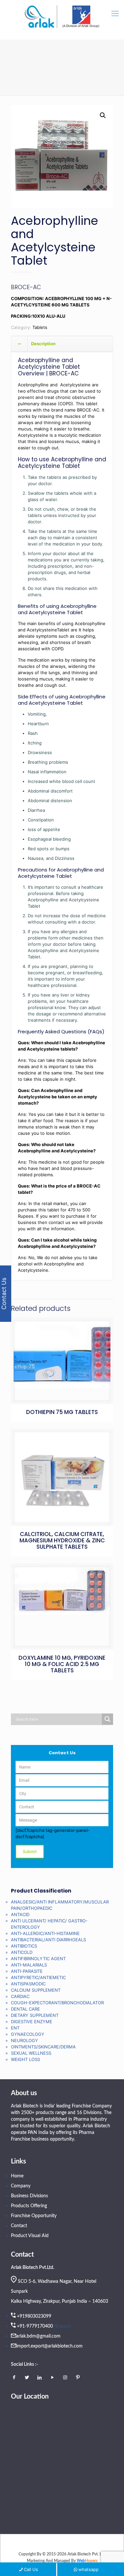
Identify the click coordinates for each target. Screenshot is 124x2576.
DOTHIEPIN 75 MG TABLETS (62, 1412)
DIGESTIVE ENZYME (32, 2022)
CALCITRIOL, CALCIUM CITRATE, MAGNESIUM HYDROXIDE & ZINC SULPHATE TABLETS (62, 1540)
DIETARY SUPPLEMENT (35, 2015)
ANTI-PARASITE (27, 1971)
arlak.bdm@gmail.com (38, 2336)
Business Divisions (29, 2196)
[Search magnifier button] (107, 1719)
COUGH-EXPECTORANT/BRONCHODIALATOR (57, 2003)
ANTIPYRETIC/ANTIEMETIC (38, 1977)
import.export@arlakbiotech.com (49, 2346)
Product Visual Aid (30, 2236)
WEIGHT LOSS (25, 2059)
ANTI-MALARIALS (29, 1965)
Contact (19, 2226)
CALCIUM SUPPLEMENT (36, 1990)
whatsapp (88, 2569)
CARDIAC (20, 1996)
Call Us (31, 2569)
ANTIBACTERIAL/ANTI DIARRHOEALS (48, 1940)
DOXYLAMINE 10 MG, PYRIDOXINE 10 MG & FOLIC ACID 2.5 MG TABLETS (62, 1664)
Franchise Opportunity (34, 2216)
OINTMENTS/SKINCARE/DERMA (43, 2047)
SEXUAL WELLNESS (31, 2053)
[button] (103, 115)
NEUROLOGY (24, 2040)
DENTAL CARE (25, 2009)
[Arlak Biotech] (62, 17)
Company (21, 2186)
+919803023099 (34, 2316)
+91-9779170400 (35, 2326)
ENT (15, 2028)
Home (17, 2176)
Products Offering (29, 2206)
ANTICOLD (22, 1952)
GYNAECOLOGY (28, 2034)
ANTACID (20, 1914)
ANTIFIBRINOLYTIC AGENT (38, 1959)
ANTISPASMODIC (28, 1984)
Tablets (40, 327)
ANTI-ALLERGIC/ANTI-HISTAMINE (45, 1933)
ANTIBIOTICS (24, 1946)
